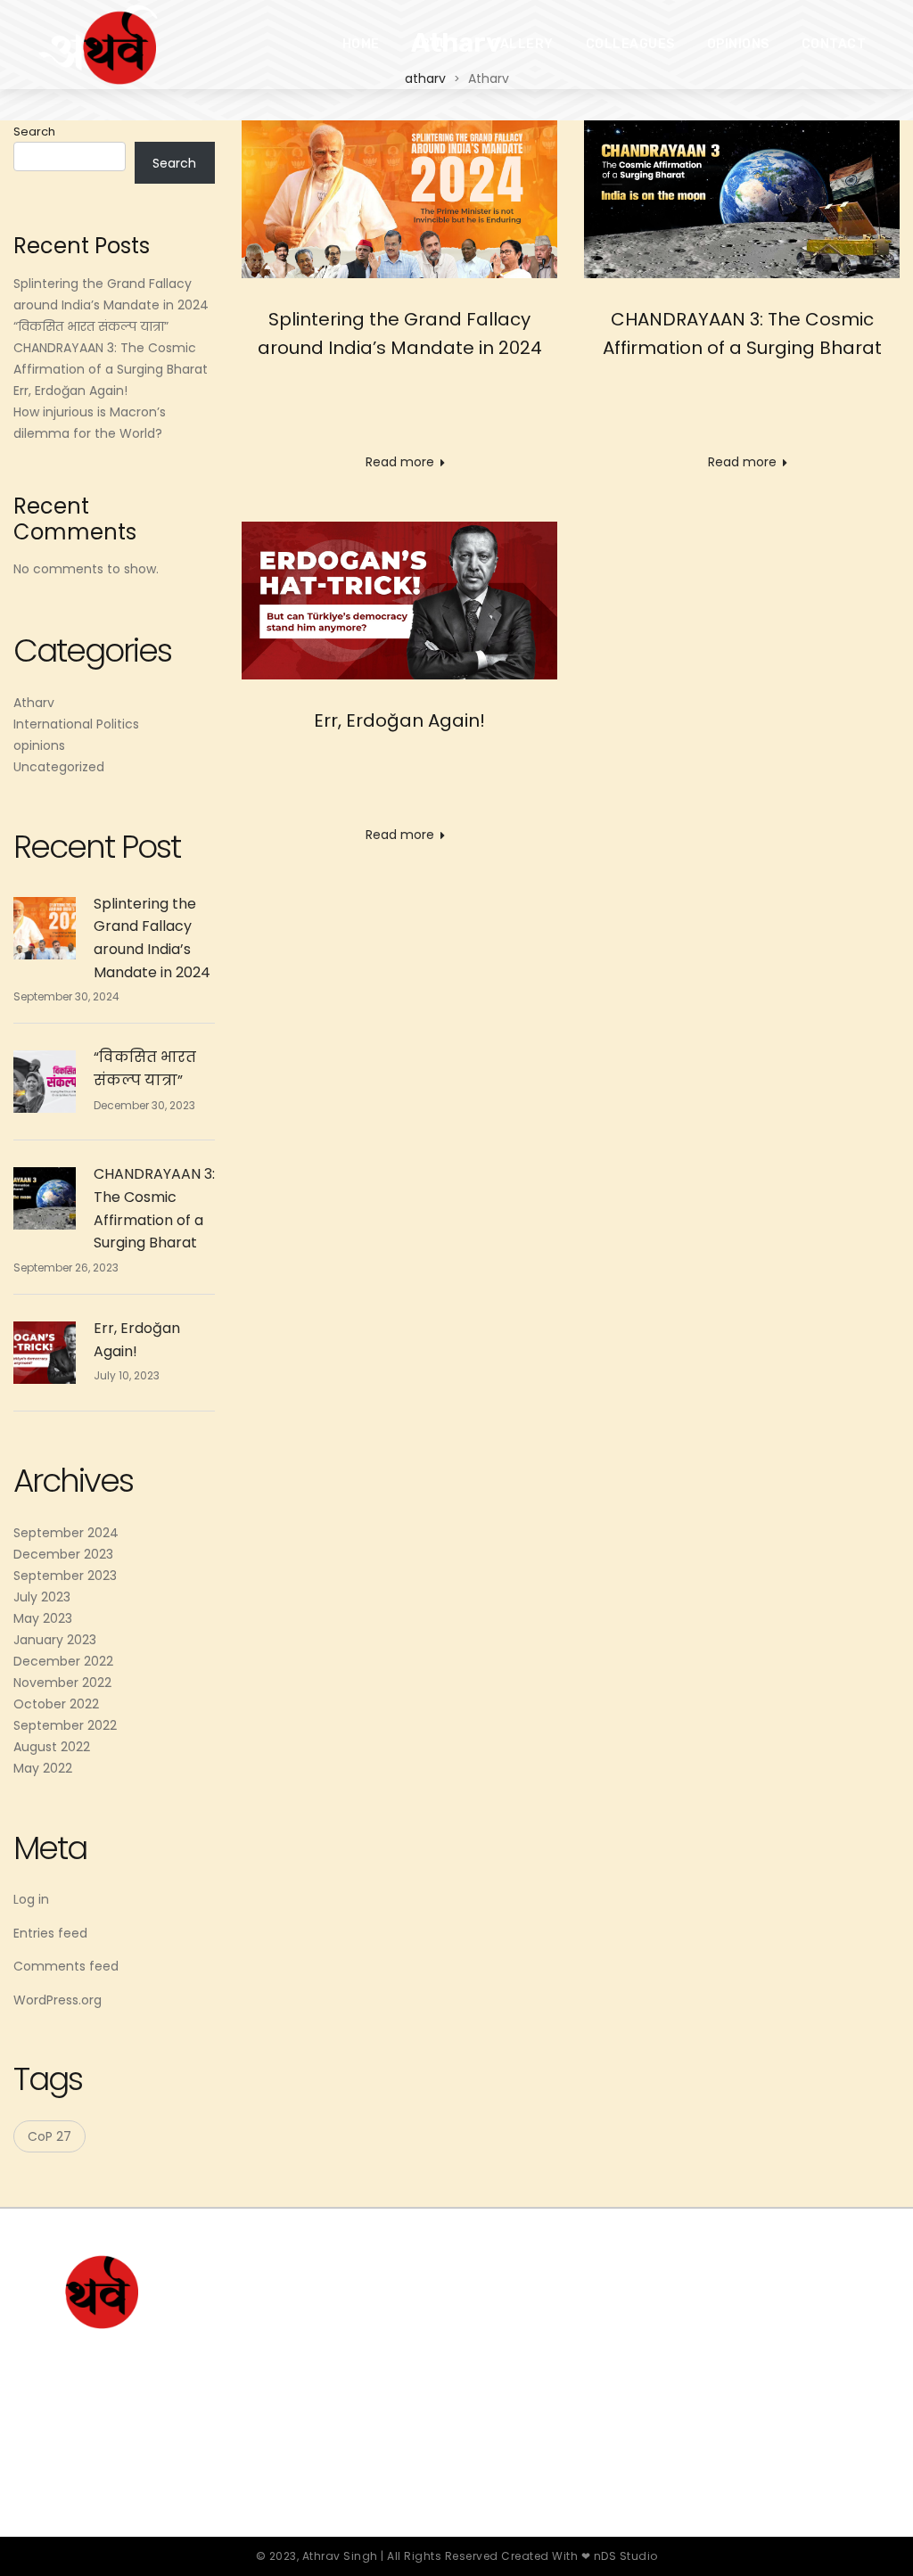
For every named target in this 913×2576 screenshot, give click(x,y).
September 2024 (66, 1533)
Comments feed (66, 1966)
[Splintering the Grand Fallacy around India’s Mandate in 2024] (399, 199)
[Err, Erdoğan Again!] (399, 601)
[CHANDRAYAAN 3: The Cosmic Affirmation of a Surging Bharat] (742, 199)
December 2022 (63, 1661)
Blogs (411, 2376)
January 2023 (55, 1640)
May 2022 (43, 1768)
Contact (834, 44)
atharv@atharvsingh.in (698, 2331)
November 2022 (62, 1683)
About (436, 44)
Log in (31, 1899)
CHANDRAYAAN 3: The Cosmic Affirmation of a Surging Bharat (154, 1208)
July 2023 (42, 1597)
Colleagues (630, 44)
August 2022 (52, 1747)
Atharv (34, 703)
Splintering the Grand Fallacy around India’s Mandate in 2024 (152, 938)
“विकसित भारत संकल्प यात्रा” (91, 326)
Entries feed (50, 1933)
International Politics (76, 724)
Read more (400, 462)
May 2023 (43, 1618)
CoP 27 (49, 2136)
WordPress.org (58, 2000)
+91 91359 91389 (674, 2367)
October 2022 (56, 1704)
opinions (39, 745)
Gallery (522, 44)
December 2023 (63, 1554)
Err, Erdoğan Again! (399, 720)
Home (361, 44)
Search (34, 132)
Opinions (738, 44)
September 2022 (65, 1725)
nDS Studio (626, 2556)
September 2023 (65, 1576)
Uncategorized (59, 767)
